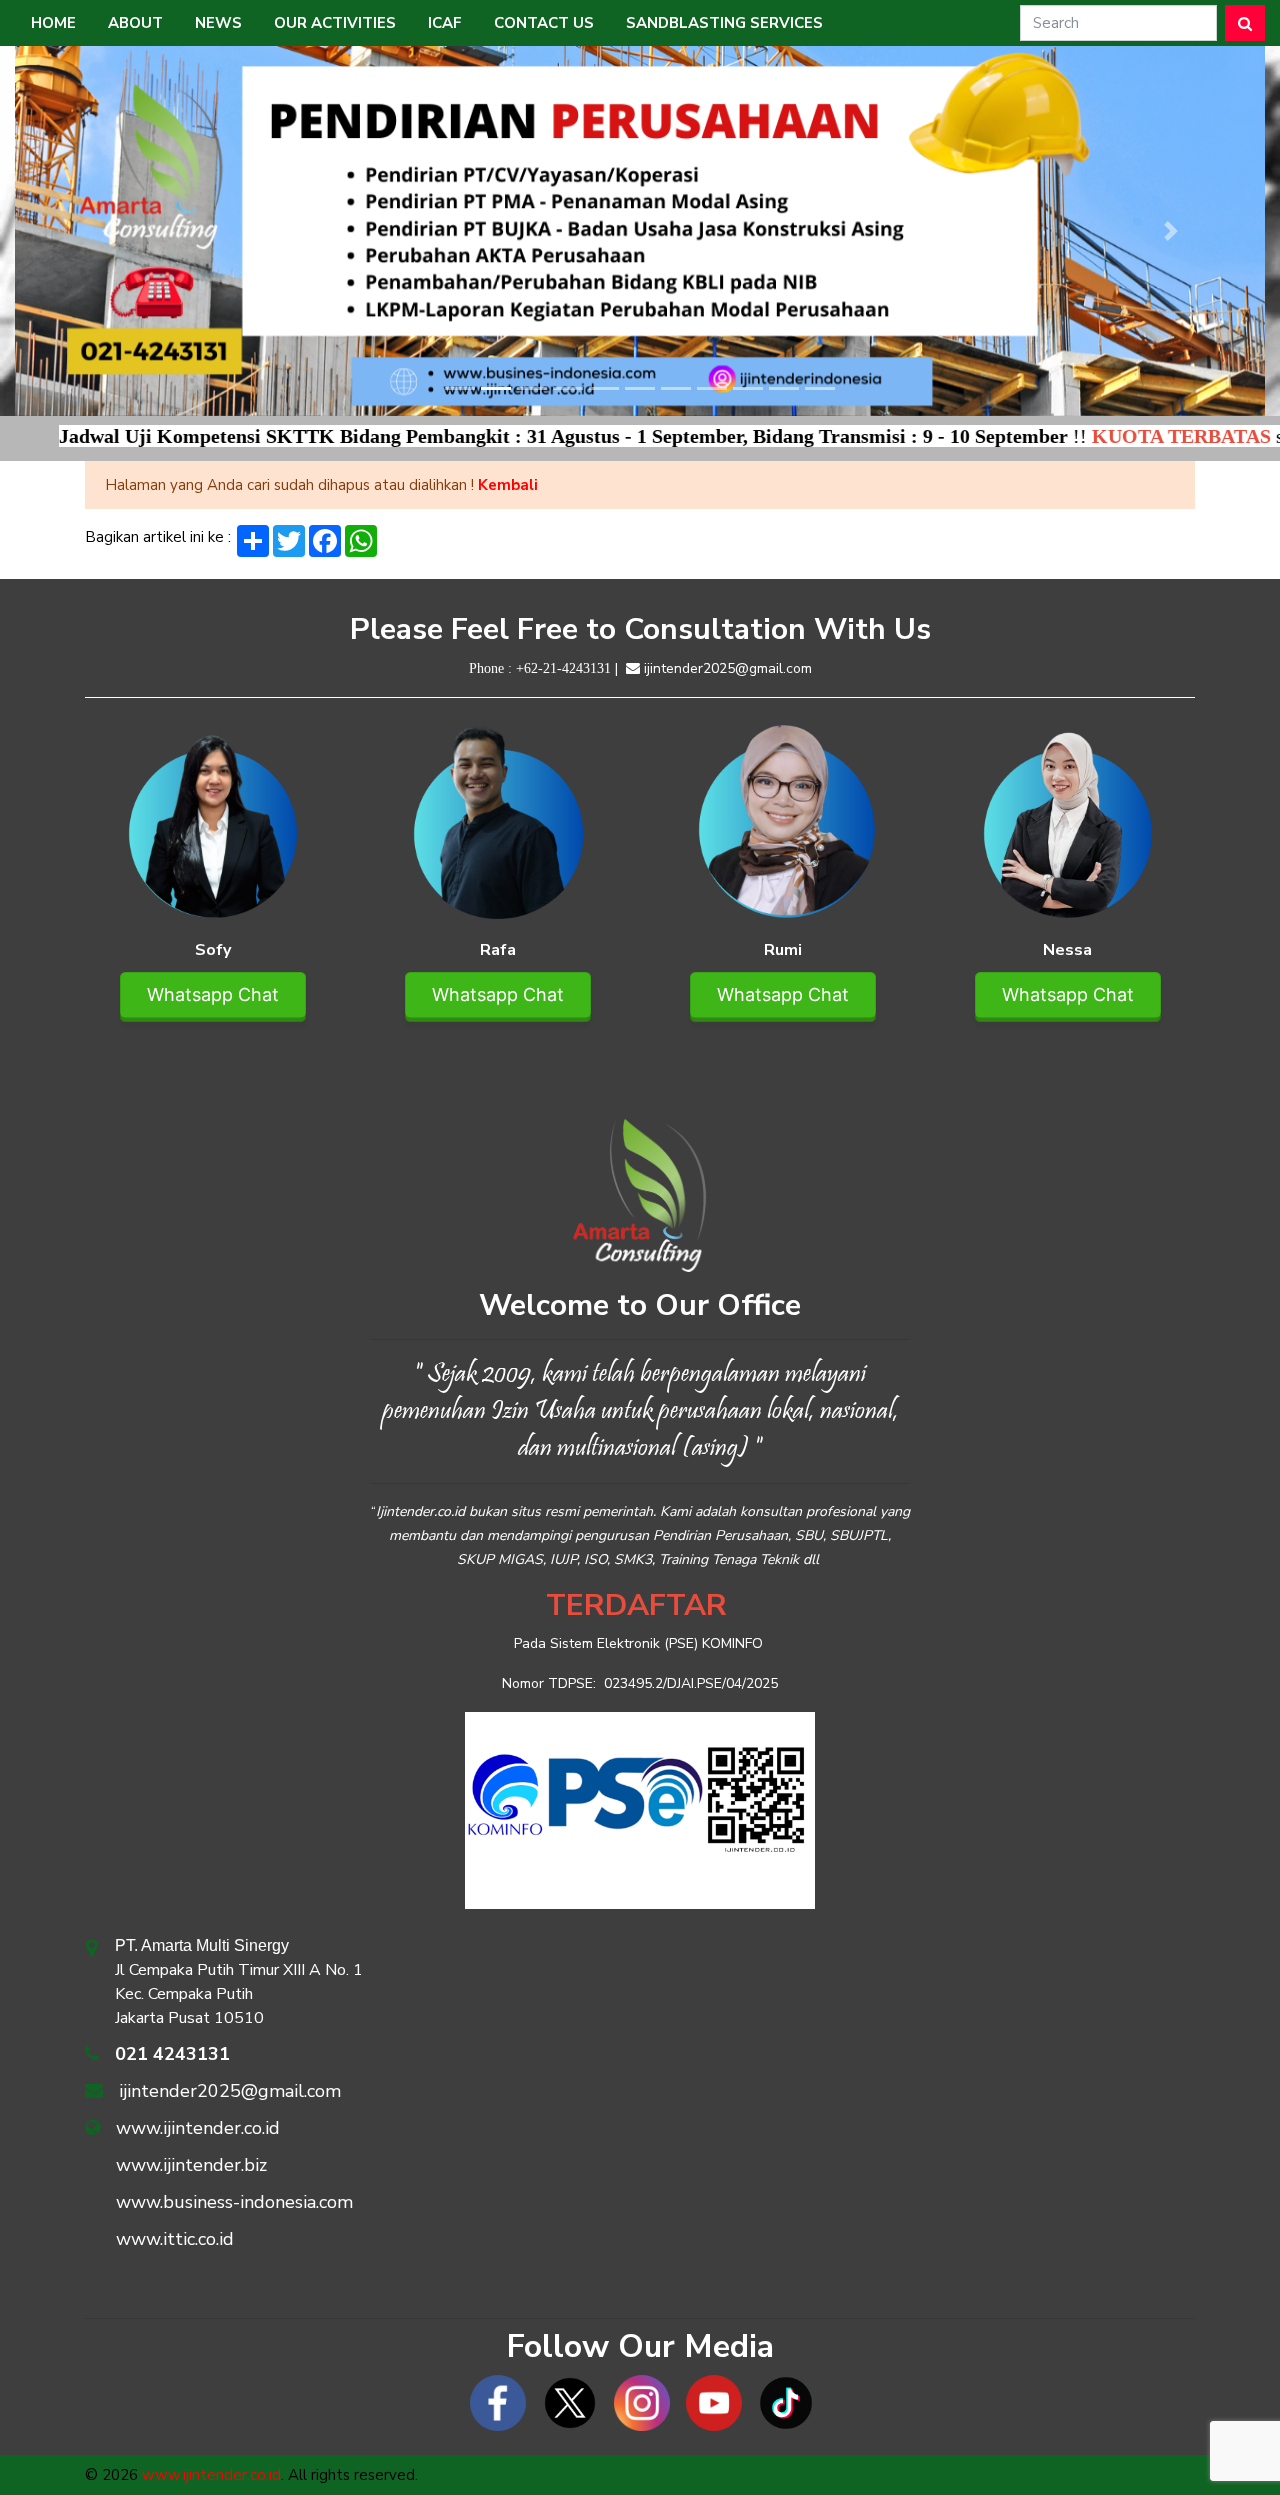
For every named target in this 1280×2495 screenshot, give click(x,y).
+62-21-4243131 (563, 668)
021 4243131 (172, 2054)
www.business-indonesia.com (234, 2202)
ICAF (445, 23)
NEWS (218, 23)
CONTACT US (544, 23)
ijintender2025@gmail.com (728, 668)
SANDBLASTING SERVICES (724, 23)
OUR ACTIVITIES (335, 23)
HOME (53, 23)
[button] (109, 231)
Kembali (508, 485)
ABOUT (135, 23)
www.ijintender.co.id (198, 2128)
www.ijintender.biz (191, 2165)
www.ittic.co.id (175, 2239)
